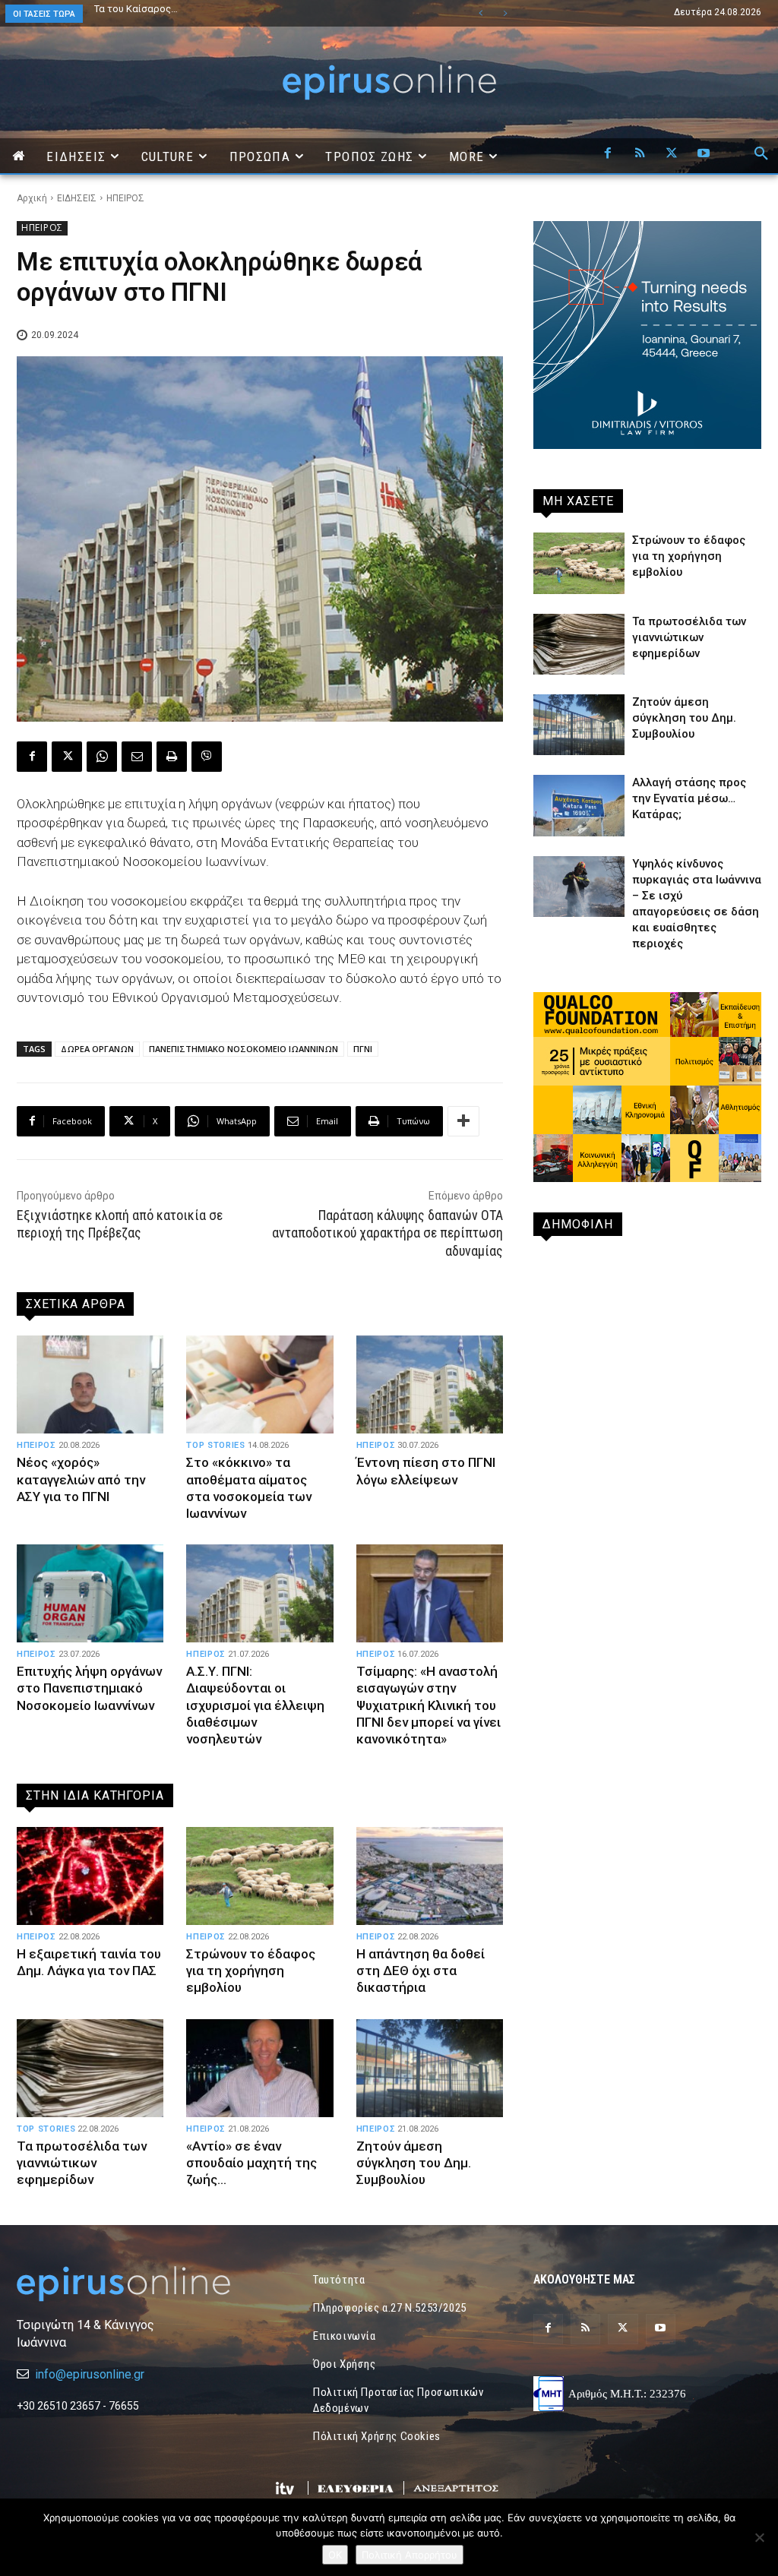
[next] (505, 13)
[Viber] (207, 757)
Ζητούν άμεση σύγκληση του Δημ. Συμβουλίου (414, 2163)
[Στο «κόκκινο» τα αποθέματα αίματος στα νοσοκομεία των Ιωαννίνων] (259, 1385)
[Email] (137, 757)
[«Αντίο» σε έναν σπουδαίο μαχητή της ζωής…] (259, 2069)
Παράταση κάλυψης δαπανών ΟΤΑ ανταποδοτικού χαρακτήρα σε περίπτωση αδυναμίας (387, 1233)
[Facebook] (608, 154)
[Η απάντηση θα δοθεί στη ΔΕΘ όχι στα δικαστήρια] (430, 1876)
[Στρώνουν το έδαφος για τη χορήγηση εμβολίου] (259, 1876)
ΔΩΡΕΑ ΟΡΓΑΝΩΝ (97, 1049)
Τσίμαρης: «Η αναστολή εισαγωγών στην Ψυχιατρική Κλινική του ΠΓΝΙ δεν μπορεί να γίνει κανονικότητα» (429, 1705)
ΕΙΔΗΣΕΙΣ (77, 198)
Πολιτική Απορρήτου (410, 2555)
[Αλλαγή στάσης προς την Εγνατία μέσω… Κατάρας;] (579, 805)
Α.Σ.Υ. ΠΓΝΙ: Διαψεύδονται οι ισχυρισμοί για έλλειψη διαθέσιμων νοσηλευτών (255, 1705)
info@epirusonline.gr (90, 2374)
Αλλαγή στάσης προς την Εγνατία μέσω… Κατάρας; (689, 798)
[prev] (481, 13)
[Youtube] (704, 154)
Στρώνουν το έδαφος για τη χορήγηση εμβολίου (251, 1971)
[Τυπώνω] (172, 757)
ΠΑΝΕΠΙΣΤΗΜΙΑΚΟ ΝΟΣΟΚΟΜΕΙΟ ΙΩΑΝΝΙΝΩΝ (244, 1049)
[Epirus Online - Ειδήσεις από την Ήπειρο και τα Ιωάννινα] (131, 2284)
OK (335, 2555)
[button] (761, 154)
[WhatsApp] (102, 757)
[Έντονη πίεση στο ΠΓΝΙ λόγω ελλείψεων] (430, 1385)
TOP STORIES (215, 1445)
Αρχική (32, 198)
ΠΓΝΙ (363, 1049)
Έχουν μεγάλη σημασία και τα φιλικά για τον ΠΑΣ (205, 9)
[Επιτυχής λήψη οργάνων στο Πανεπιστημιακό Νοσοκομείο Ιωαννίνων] (90, 1594)
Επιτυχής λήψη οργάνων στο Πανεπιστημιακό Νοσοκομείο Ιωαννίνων (89, 1688)
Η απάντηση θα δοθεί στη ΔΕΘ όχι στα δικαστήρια (421, 1971)
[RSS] (640, 154)
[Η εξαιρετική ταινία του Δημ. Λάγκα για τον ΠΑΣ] (90, 1876)
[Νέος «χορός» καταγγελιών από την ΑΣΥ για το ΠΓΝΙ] (90, 1385)
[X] (672, 154)
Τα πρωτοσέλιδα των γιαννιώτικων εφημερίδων (82, 2163)
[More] (463, 1121)
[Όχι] (759, 2537)
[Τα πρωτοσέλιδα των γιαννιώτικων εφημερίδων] (90, 2069)
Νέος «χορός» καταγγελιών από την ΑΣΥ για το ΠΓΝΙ (81, 1479)
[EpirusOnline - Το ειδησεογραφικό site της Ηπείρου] (389, 82)
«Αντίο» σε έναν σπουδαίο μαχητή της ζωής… (251, 2163)
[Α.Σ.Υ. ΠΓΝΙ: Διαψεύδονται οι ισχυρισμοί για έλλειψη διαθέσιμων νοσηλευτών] (259, 1594)
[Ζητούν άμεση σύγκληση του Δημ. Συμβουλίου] (430, 2069)
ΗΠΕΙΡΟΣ (125, 198)
